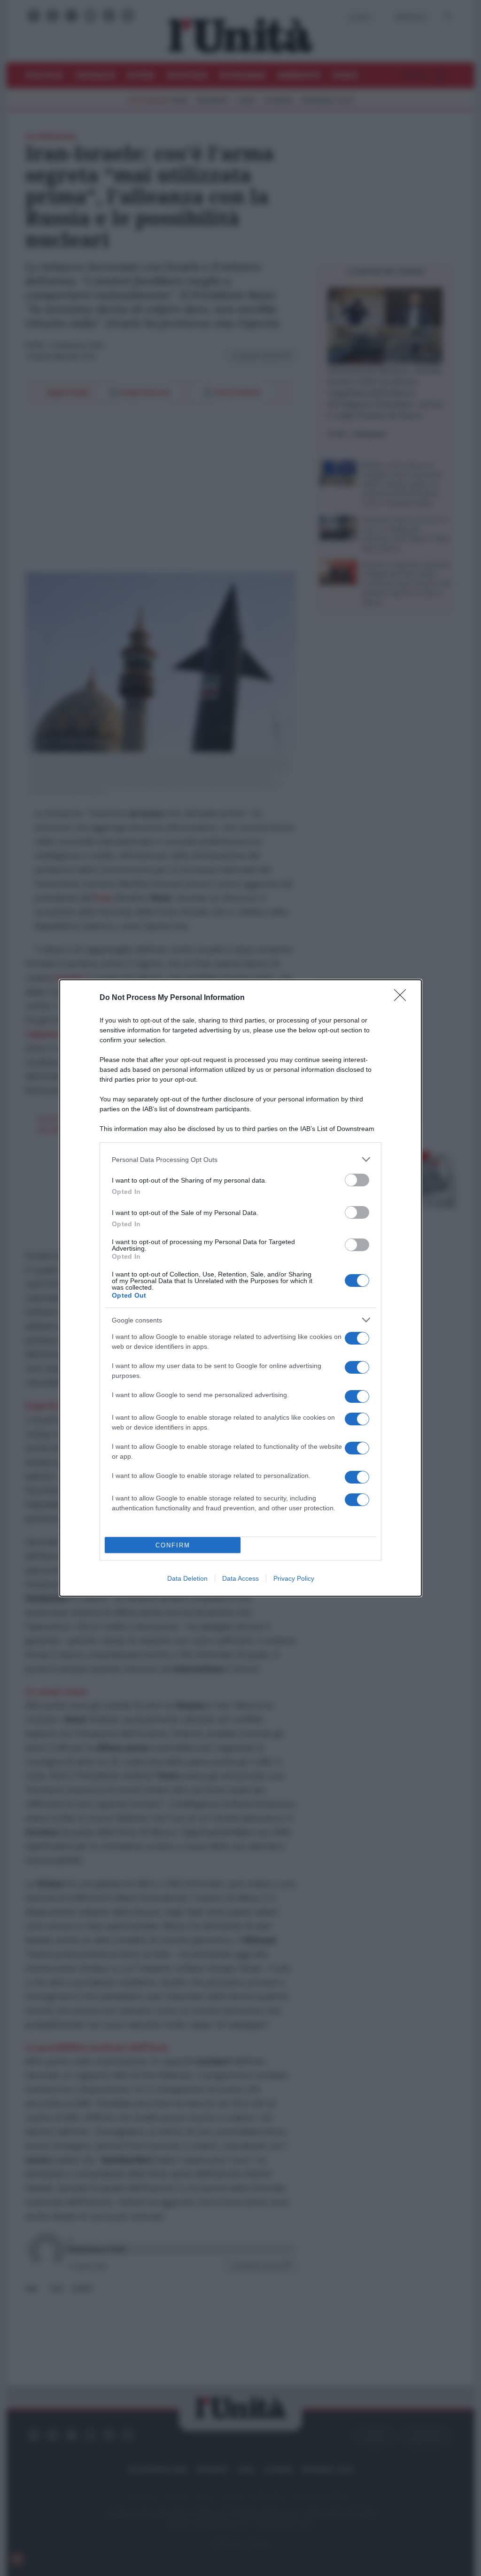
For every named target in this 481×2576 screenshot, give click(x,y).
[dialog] (240, 1288)
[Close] (403, 998)
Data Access (240, 1578)
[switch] (357, 1180)
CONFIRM (173, 1545)
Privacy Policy (294, 1578)
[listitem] (240, 1159)
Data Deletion (187, 1578)
